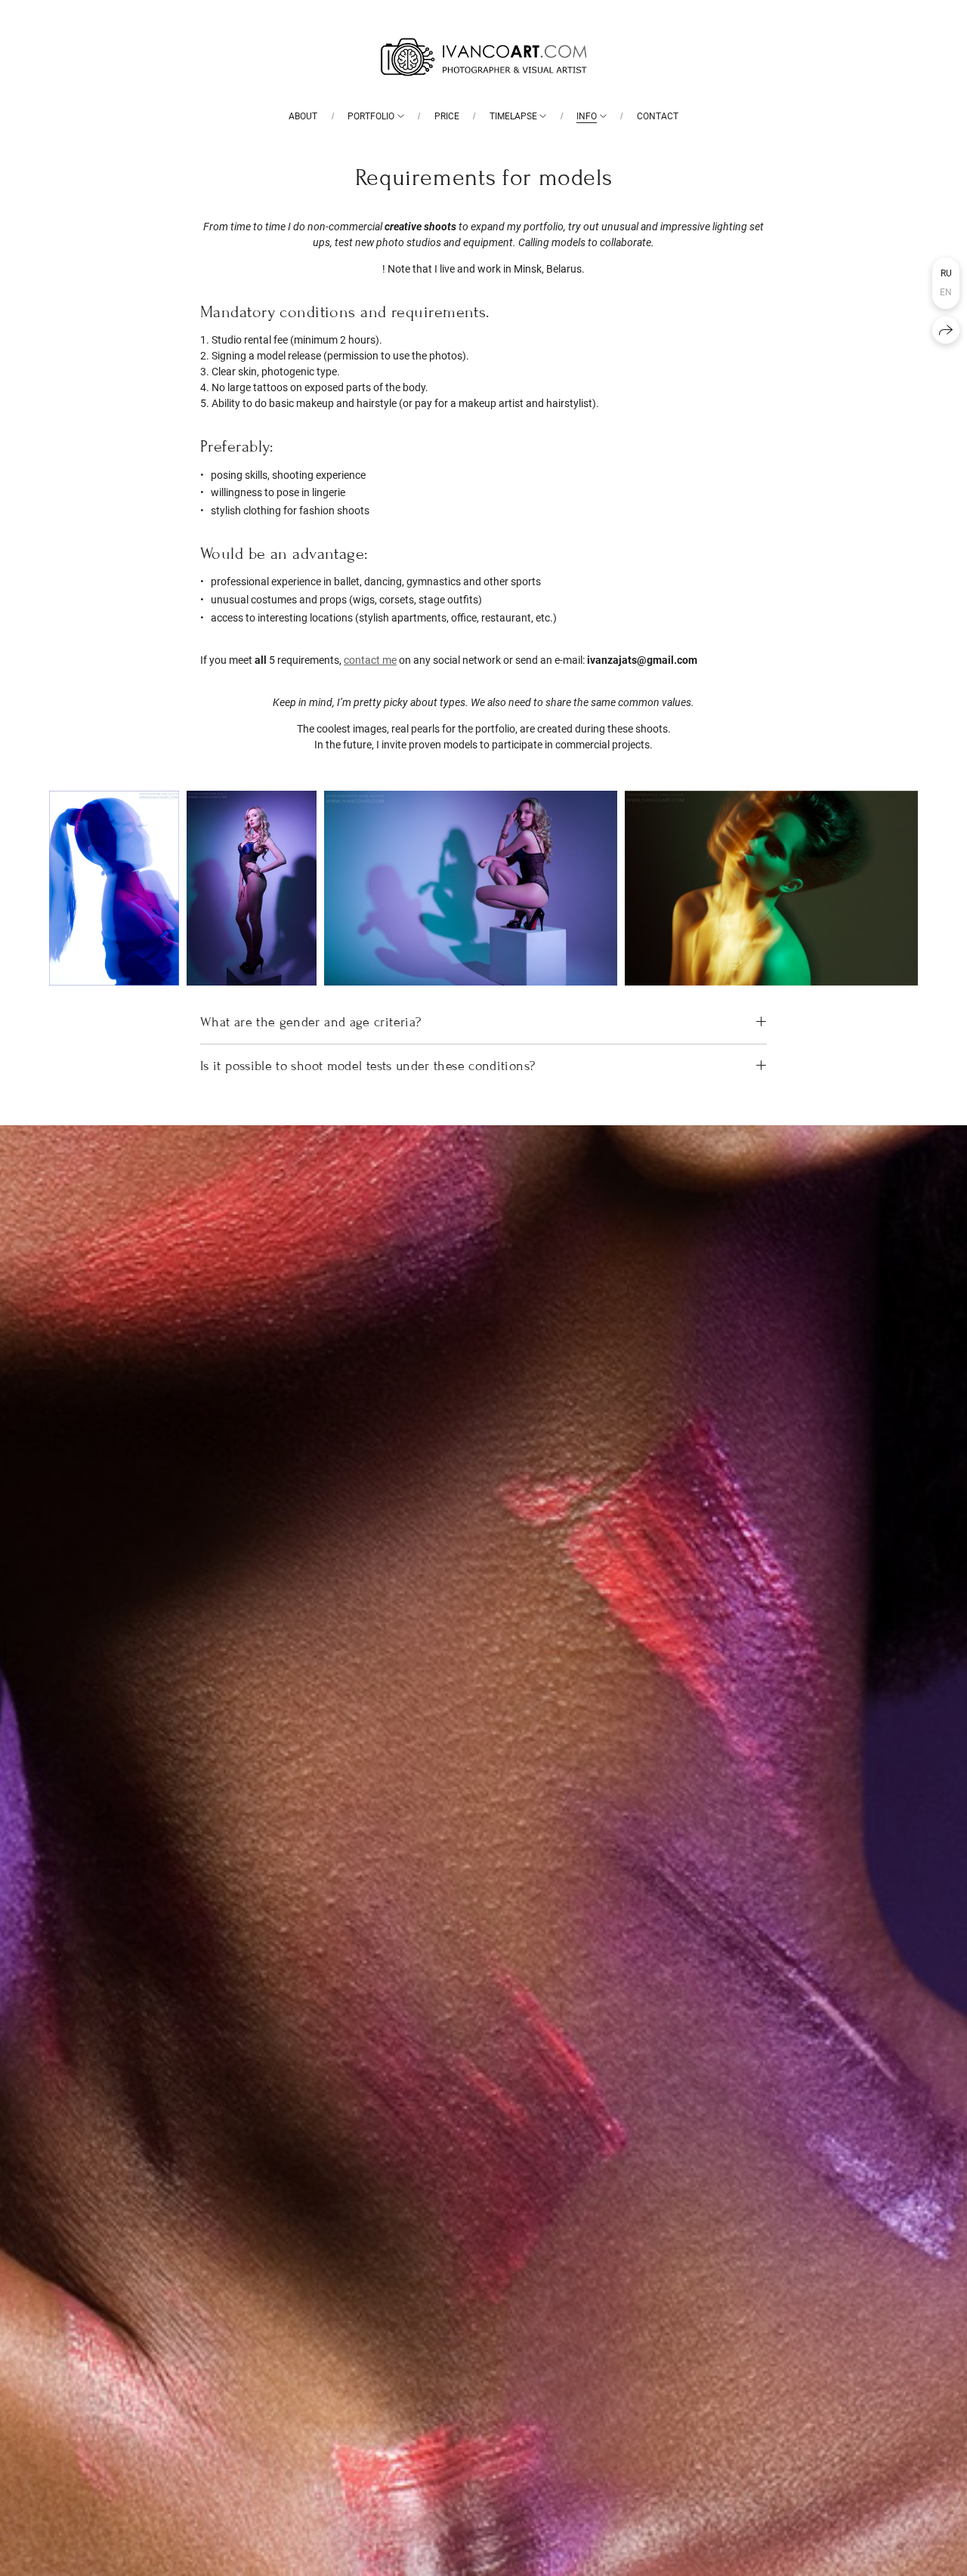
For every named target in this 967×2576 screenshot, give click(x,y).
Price (447, 116)
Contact (658, 116)
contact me (370, 660)
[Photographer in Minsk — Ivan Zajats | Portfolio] (483, 57)
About (303, 116)
